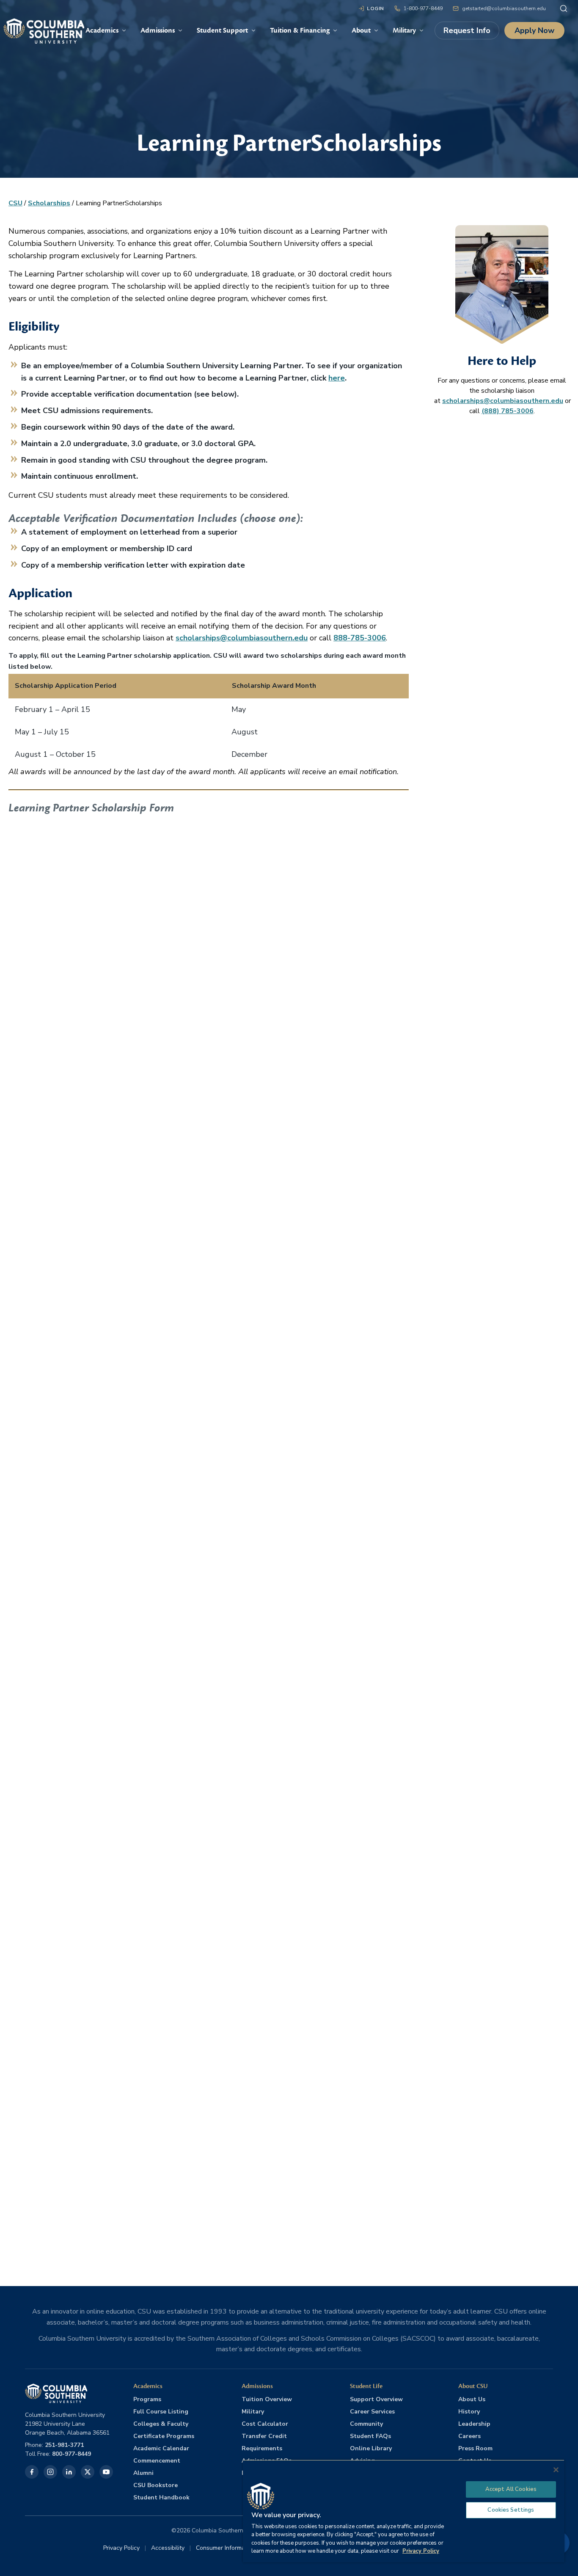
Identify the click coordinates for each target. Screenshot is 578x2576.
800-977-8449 (72, 2454)
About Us (472, 2399)
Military (253, 2412)
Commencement (157, 2461)
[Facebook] (32, 2472)
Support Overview (376, 2399)
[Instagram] (50, 2472)
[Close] (556, 2470)
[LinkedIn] (69, 2472)
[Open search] (564, 8)
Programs (147, 2399)
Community (366, 2424)
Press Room (475, 2448)
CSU (15, 203)
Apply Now (534, 30)
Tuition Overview (267, 2399)
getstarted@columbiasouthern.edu (504, 8)
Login (376, 8)
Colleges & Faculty (161, 2424)
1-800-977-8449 (423, 8)
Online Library (371, 2448)
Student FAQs (370, 2436)
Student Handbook (161, 2497)
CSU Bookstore (156, 2485)
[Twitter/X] (88, 2472)
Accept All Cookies (511, 2489)
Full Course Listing (161, 2412)
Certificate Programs (164, 2436)
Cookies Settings (511, 2510)
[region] (404, 2511)
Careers (469, 2436)
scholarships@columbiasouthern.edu (242, 638)
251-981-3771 (64, 2445)
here (337, 378)
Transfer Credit (264, 2436)
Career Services (372, 2412)
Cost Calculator (265, 2424)
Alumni (143, 2473)
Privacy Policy (121, 2548)
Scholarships (49, 203)
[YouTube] (106, 2472)
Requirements (262, 2448)
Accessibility (168, 2548)
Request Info (467, 30)
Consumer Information (226, 2548)
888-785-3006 (360, 638)
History (469, 2412)
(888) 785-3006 (508, 411)
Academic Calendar (161, 2448)
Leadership (474, 2424)
